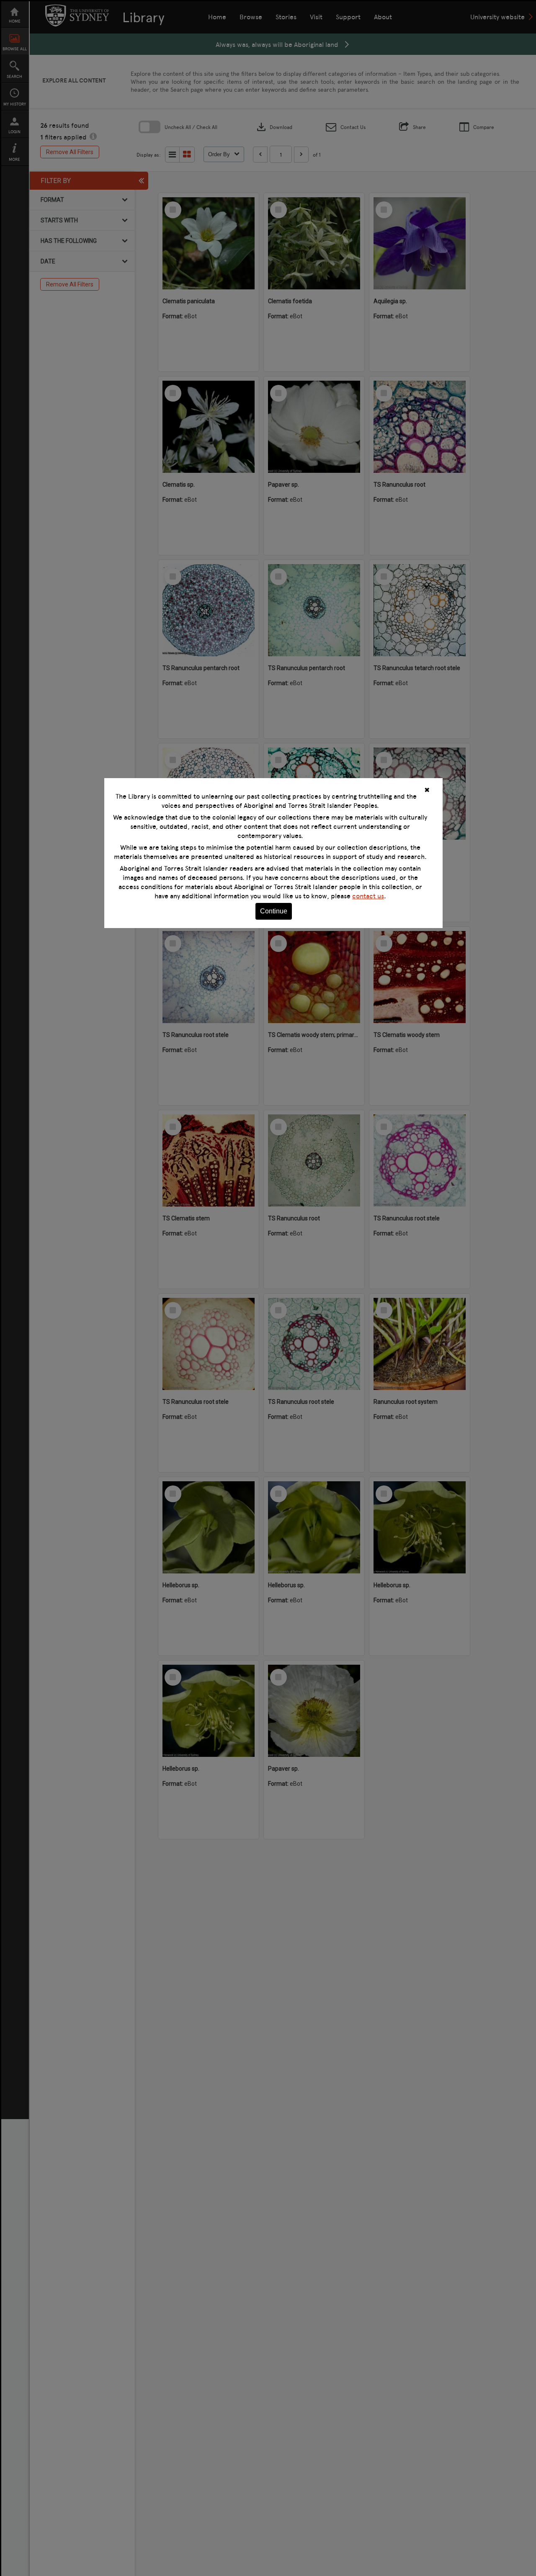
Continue (274, 911)
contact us (368, 896)
